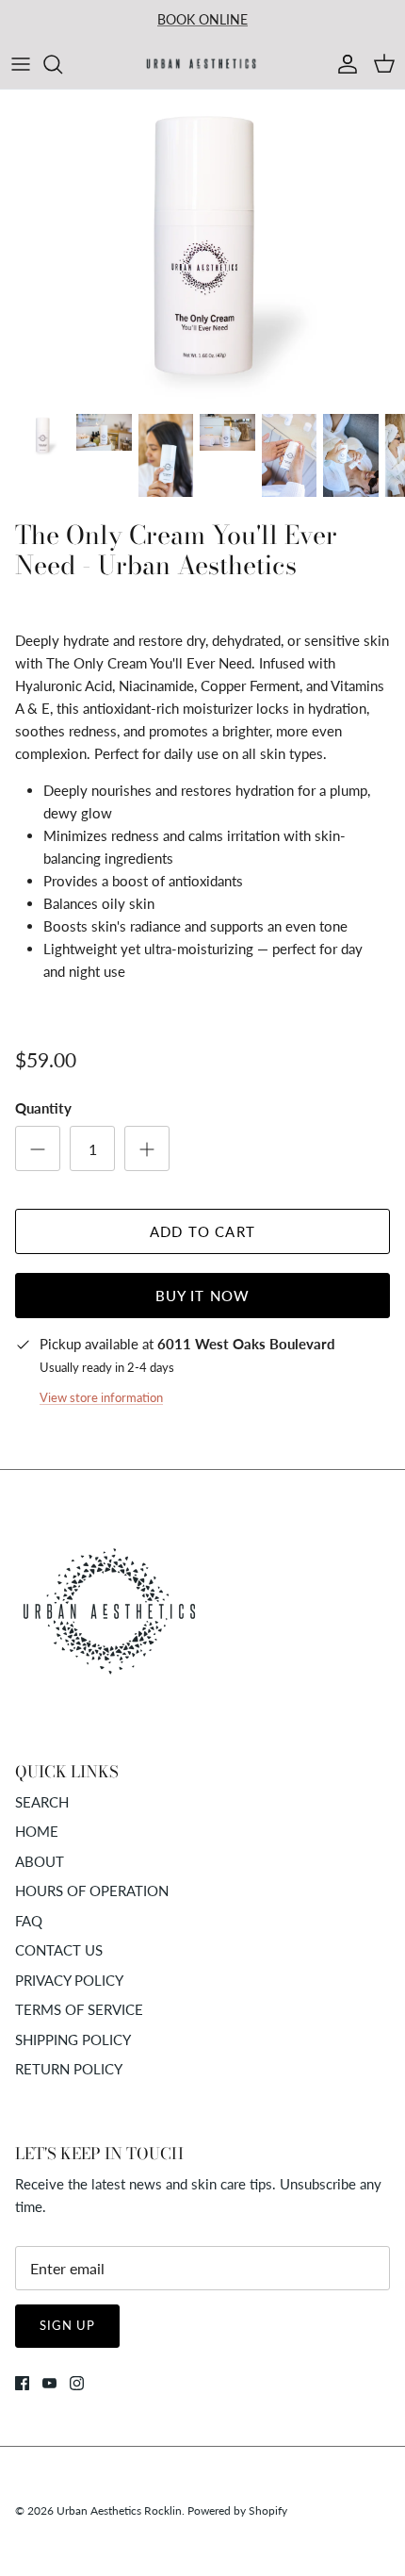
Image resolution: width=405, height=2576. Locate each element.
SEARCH (42, 1802)
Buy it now (203, 1296)
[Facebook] (22, 2383)
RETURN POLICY (69, 2069)
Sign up (67, 2325)
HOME (37, 1831)
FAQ (29, 1921)
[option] (202, 246)
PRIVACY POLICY (69, 1980)
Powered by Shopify (237, 2510)
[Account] (343, 64)
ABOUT (40, 1861)
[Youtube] (49, 2383)
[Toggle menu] (21, 64)
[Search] (62, 64)
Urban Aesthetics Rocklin (119, 2510)
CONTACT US (59, 1950)
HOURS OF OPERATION (92, 1891)
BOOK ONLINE (202, 19)
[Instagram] (77, 2383)
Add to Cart (202, 1231)
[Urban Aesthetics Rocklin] (202, 64)
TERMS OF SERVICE (79, 2009)
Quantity (43, 1108)
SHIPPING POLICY (73, 2039)
